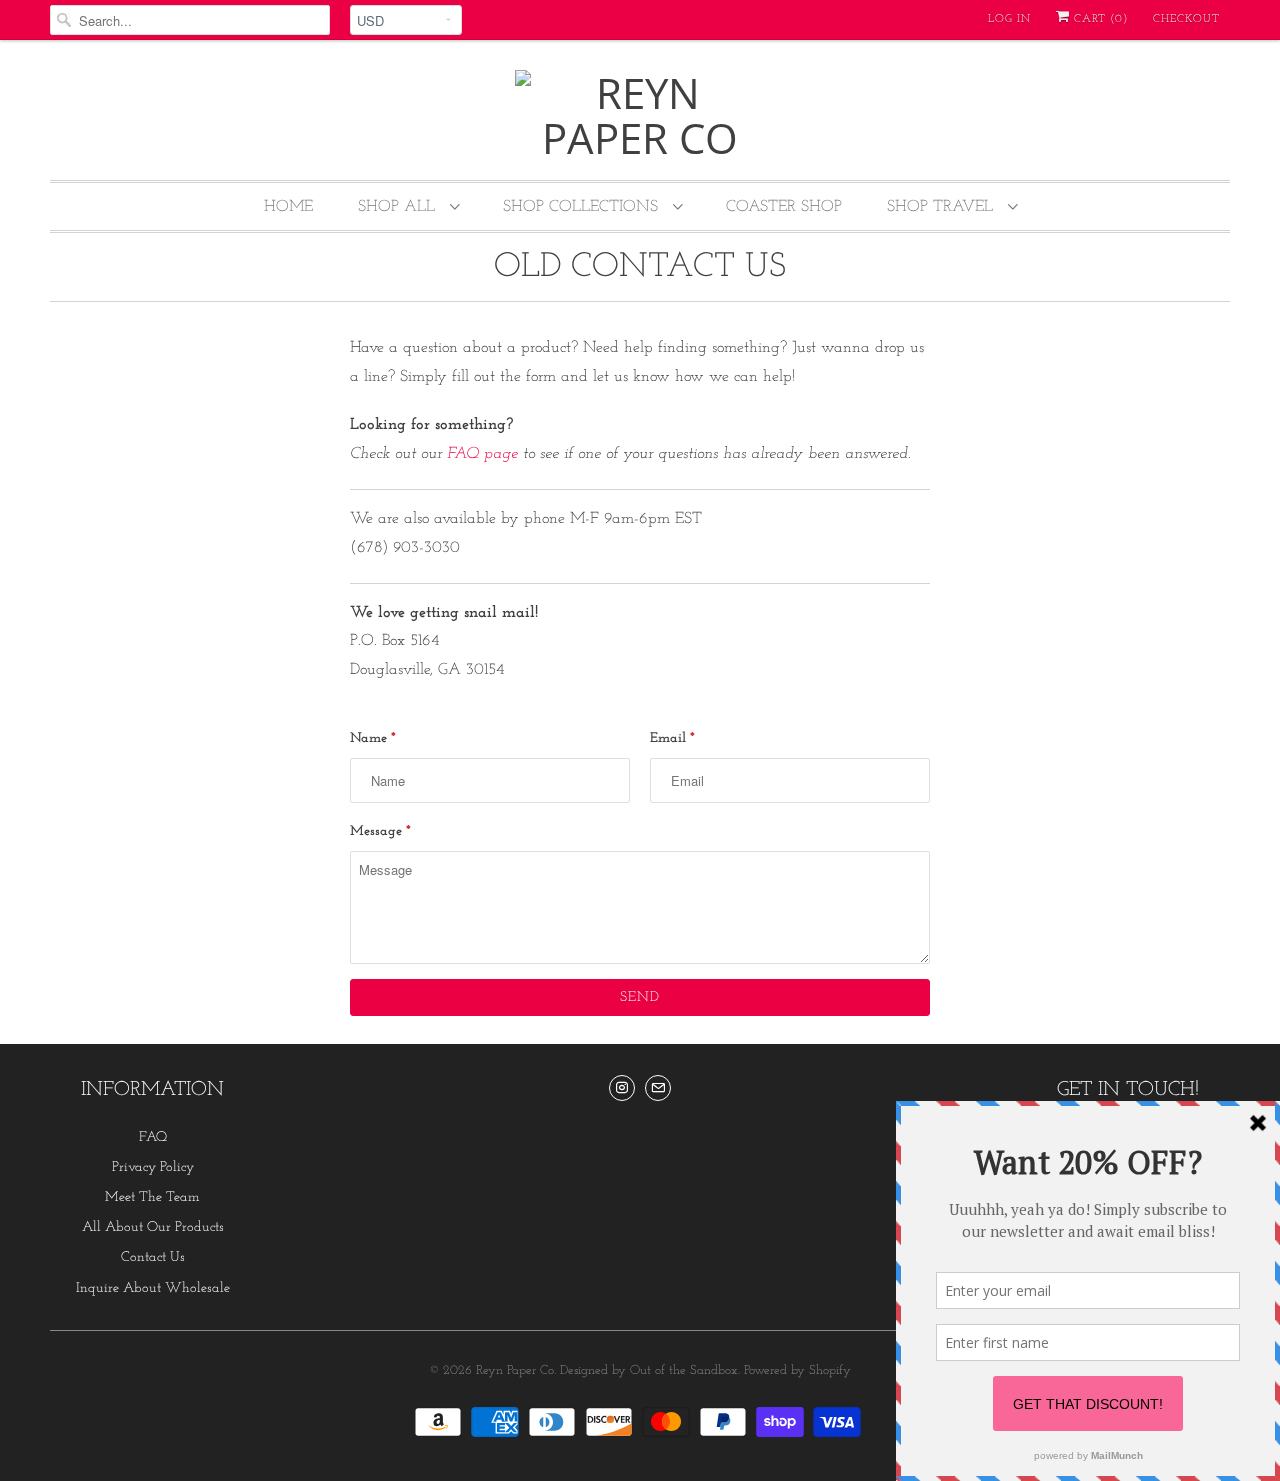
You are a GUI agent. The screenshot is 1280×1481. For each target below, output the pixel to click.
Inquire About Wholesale (153, 1288)
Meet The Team (152, 1197)
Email (672, 738)
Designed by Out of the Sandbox (649, 1370)
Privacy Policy (153, 1167)
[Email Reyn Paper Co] (658, 1088)
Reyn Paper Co (515, 1370)
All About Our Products (153, 1227)
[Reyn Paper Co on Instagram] (622, 1088)
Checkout (1186, 19)
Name (373, 738)
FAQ (153, 1137)
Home (288, 207)
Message (380, 831)
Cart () (1099, 19)
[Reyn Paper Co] (640, 115)
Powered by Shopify (797, 1370)
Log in (1009, 19)
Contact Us (153, 1257)
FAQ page (482, 454)
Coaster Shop (784, 207)
